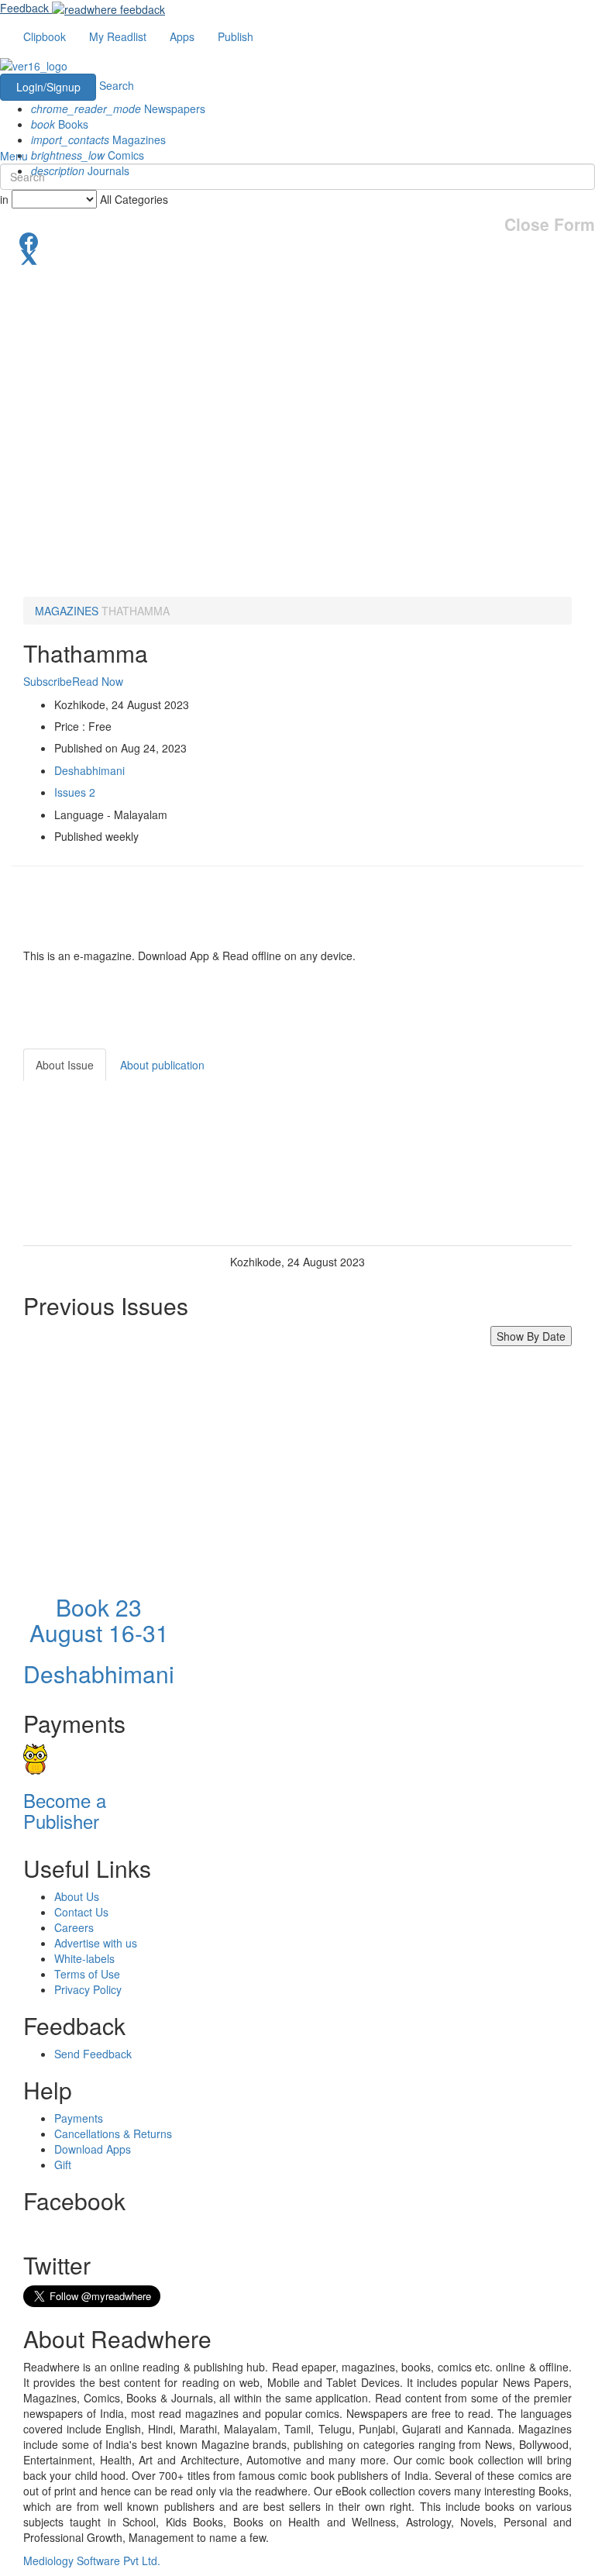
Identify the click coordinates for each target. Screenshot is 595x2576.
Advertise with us (96, 1943)
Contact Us (81, 1912)
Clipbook (45, 36)
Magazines (98, 139)
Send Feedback (93, 2054)
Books (60, 124)
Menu (14, 156)
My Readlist (118, 36)
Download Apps (93, 2149)
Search (117, 85)
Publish (236, 36)
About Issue (65, 1065)
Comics (88, 155)
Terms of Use (87, 1974)
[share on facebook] (297, 240)
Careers (74, 1927)
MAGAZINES (67, 611)
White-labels (84, 1958)
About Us (77, 1896)
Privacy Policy (88, 1989)
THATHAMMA (136, 611)
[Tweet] (297, 256)
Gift (63, 2164)
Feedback (24, 8)
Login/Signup (48, 87)
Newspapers (118, 108)
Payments (79, 2118)
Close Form (550, 224)
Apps (182, 36)
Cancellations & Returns (113, 2133)
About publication (162, 1065)
